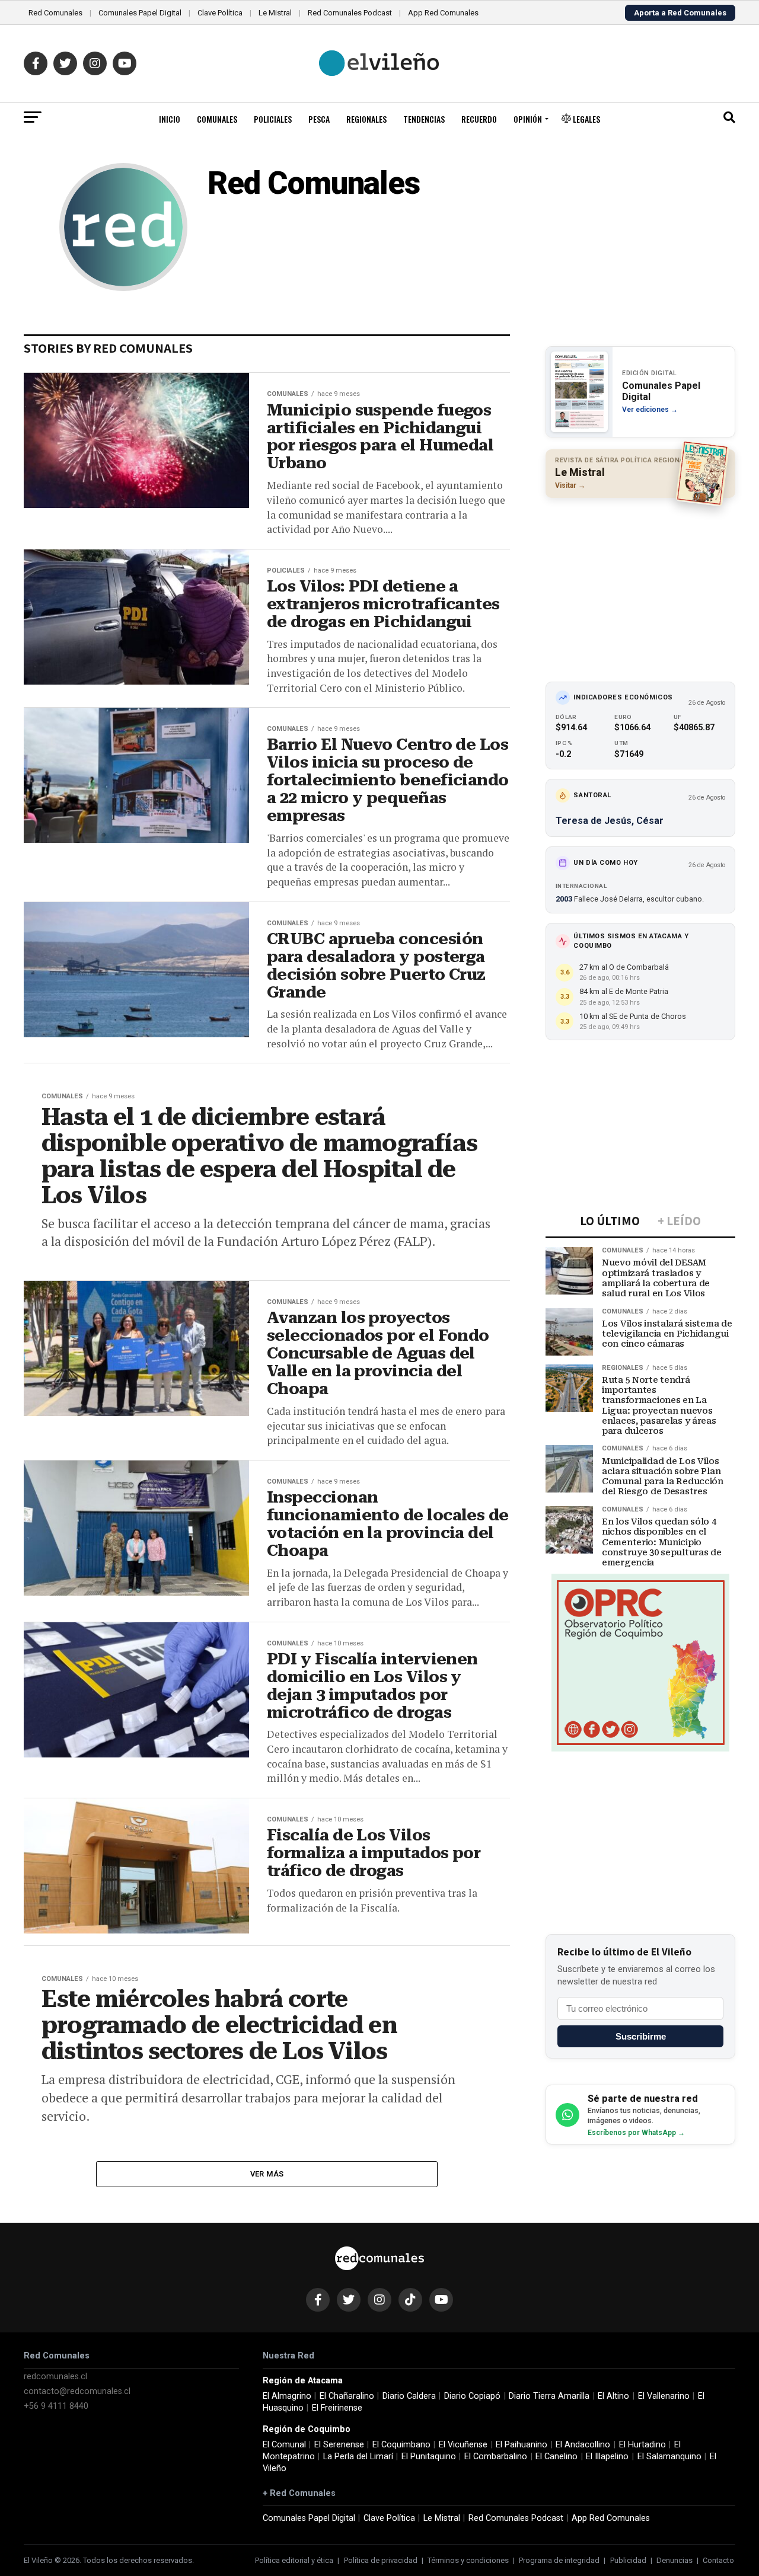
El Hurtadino (642, 2445)
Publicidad (628, 2560)
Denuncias (675, 2560)
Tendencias (424, 119)
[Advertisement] (640, 584)
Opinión (528, 119)
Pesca (319, 119)
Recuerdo (479, 119)
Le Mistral (275, 13)
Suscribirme (641, 2036)
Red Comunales (55, 13)
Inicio (170, 119)
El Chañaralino (347, 2396)
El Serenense (339, 2445)
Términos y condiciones (468, 2560)
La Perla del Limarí (358, 2457)
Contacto (718, 2560)
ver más (267, 2174)
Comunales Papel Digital (140, 13)
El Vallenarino (664, 2396)
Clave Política (220, 13)
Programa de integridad (559, 2560)
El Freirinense (337, 2408)
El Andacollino (583, 2445)
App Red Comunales (443, 13)
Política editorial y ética (294, 2560)
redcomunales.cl (55, 2377)
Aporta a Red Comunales (680, 13)
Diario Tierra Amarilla (549, 2396)
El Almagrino (287, 2396)
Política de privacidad (381, 2560)
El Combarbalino (496, 2457)
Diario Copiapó (472, 2396)
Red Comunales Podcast (350, 13)
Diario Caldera (409, 2396)
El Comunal (284, 2445)
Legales (586, 119)
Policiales (273, 119)
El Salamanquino (669, 2457)
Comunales (217, 119)
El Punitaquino (429, 2457)
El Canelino (557, 2457)
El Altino (613, 2396)
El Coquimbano (401, 2445)
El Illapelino (607, 2457)
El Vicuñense (463, 2445)
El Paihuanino (522, 2445)
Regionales (366, 119)
